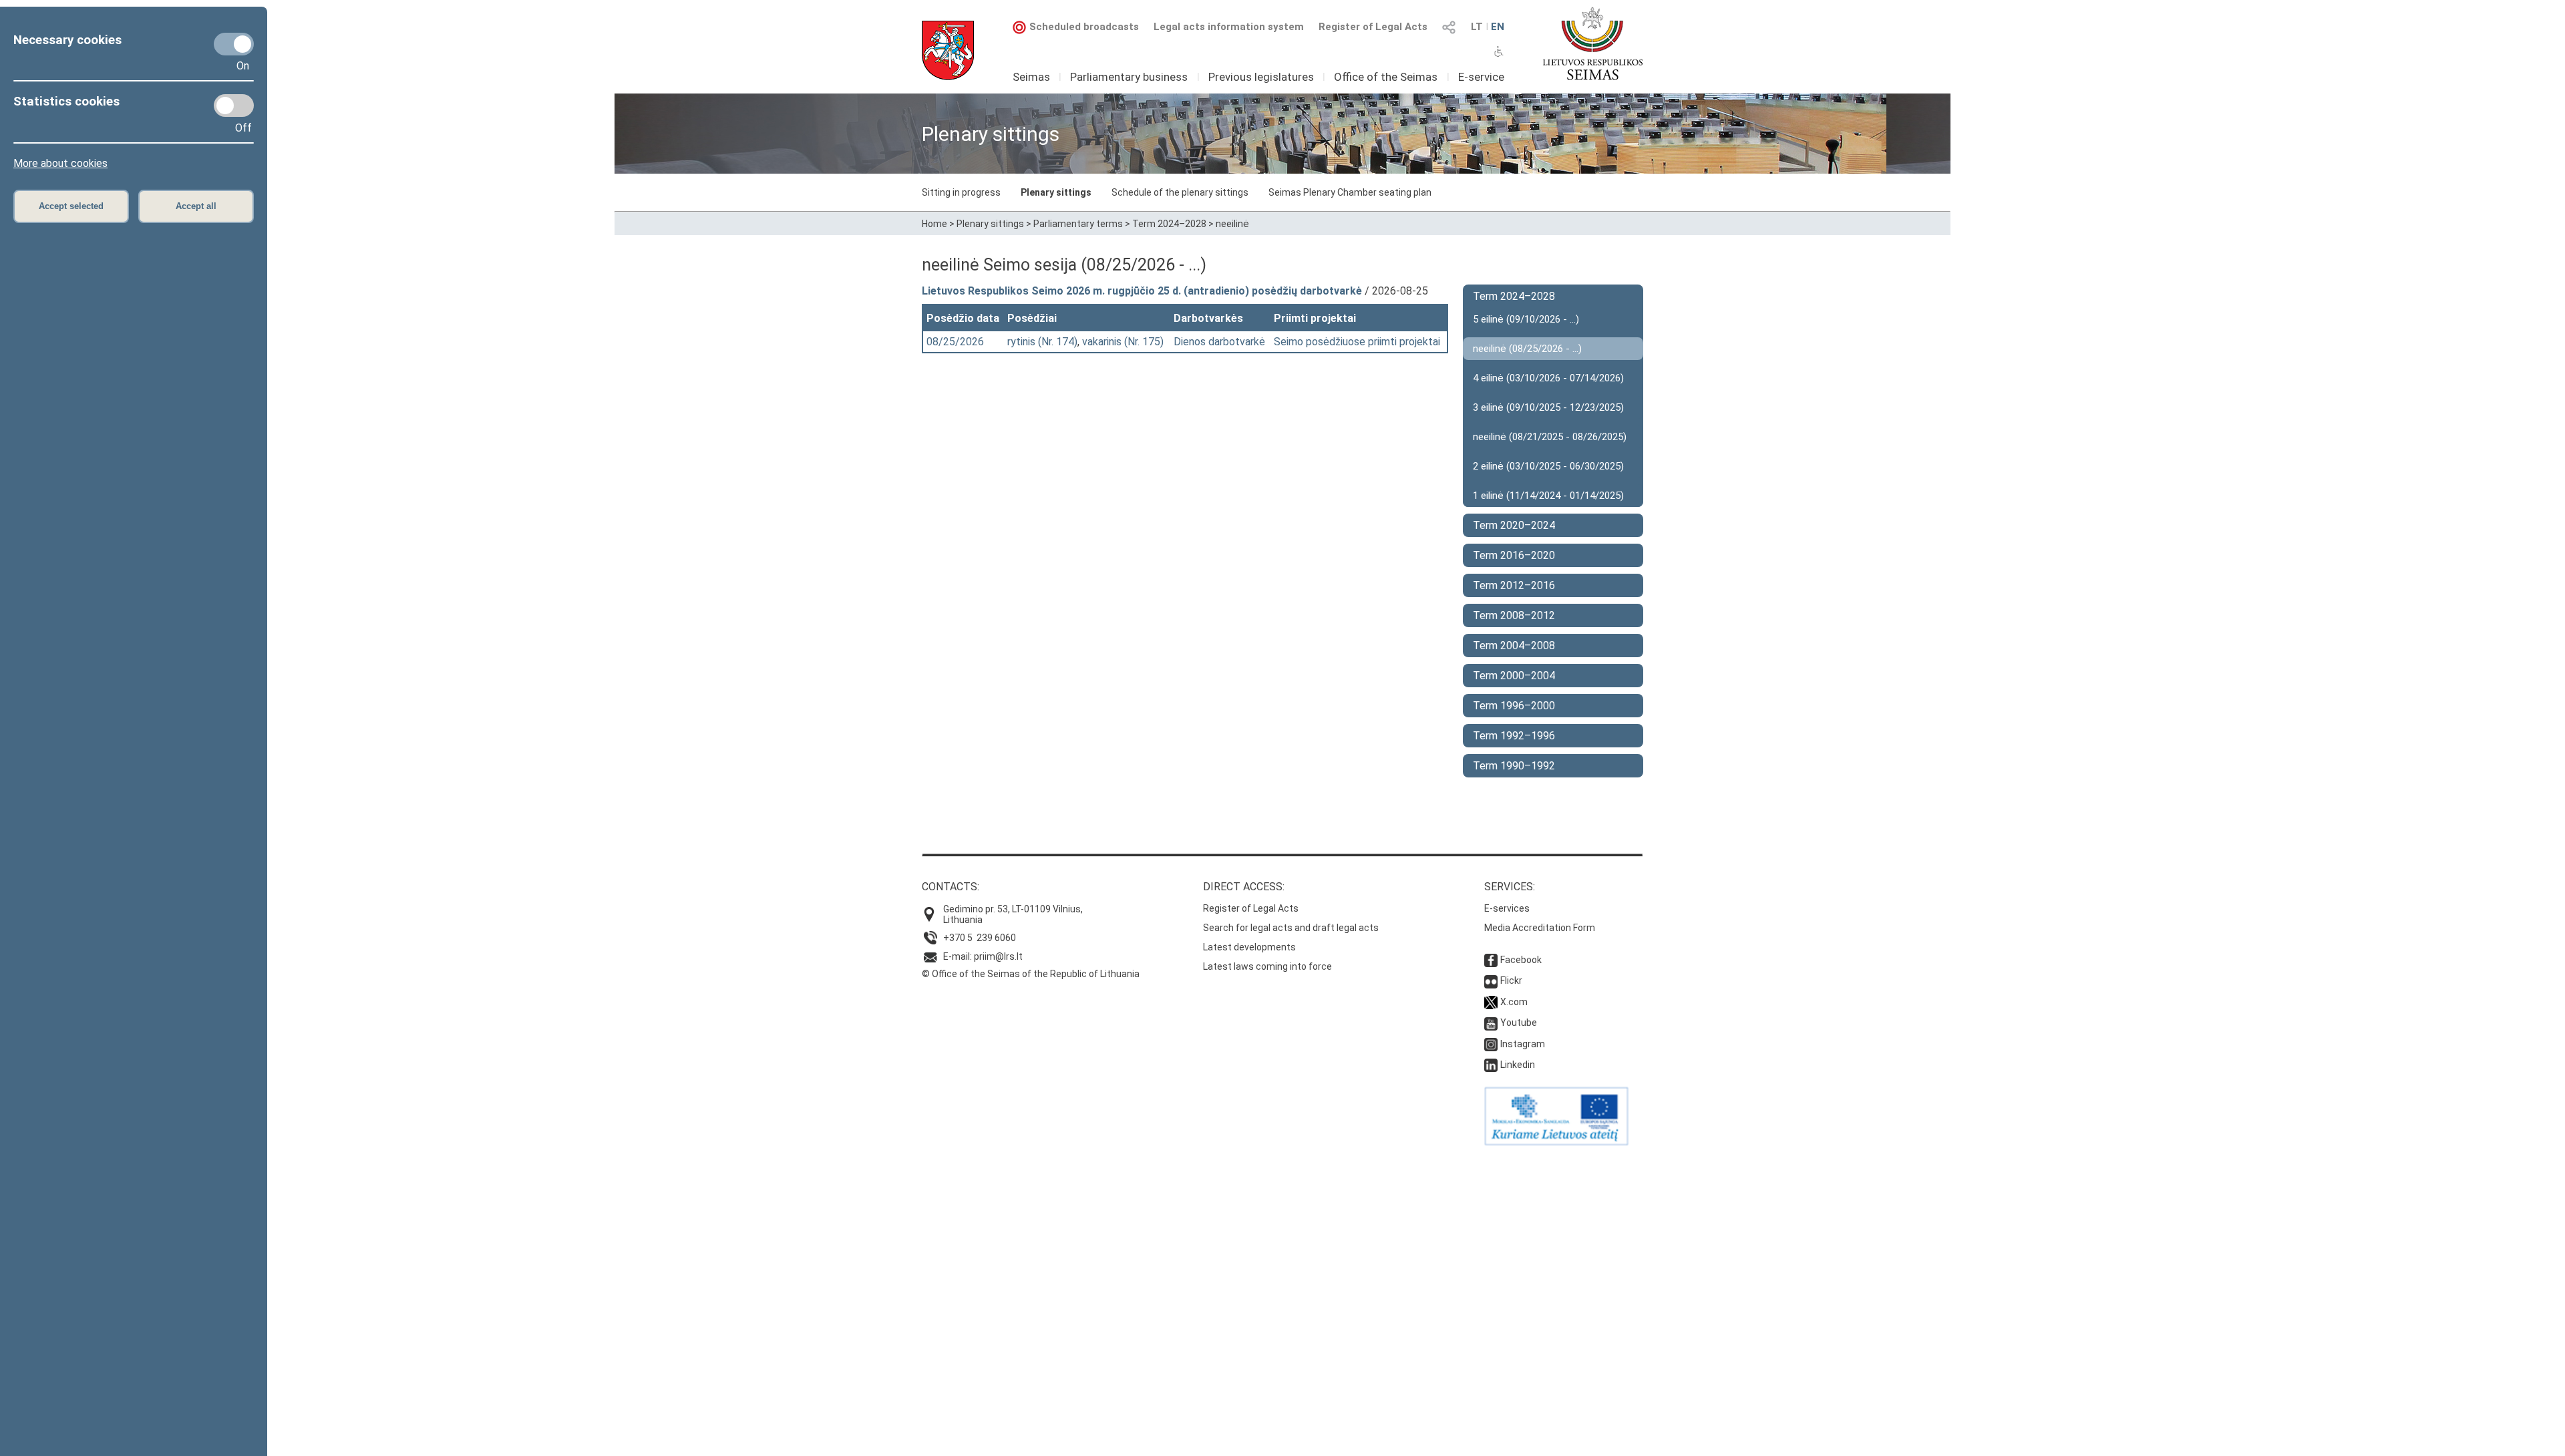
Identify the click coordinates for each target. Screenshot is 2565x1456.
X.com (1514, 1002)
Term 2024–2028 (1169, 224)
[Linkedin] (1491, 1065)
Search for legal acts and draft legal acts (1291, 928)
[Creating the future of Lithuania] (1556, 1142)
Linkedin (1518, 1065)
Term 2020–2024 (1514, 525)
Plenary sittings (1056, 192)
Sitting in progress (961, 192)
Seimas (1031, 77)
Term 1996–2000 (1514, 706)
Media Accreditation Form (1540, 928)
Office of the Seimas (1386, 77)
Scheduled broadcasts (1084, 27)
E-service (1481, 77)
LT (1477, 27)
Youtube (1519, 1023)
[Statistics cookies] (234, 106)
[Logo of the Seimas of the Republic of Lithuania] (1593, 43)
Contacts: (951, 887)
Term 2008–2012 (1514, 615)
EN (1498, 27)
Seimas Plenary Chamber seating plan (1350, 192)
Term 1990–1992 (1514, 766)
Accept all (196, 206)
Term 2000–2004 (1514, 676)
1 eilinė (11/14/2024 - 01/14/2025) (1548, 496)
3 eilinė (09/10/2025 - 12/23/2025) (1548, 407)
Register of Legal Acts (1373, 27)
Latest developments (1249, 947)
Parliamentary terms (1078, 224)
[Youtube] (1491, 1023)
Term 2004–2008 (1514, 646)
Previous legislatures (1261, 77)
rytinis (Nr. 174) (1042, 342)
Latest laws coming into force (1267, 966)
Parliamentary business (1129, 77)
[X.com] (1491, 1002)
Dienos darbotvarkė (1219, 342)
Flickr (1511, 980)
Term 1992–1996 (1514, 736)
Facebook (1521, 960)
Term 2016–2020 (1514, 555)
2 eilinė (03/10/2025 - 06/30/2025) (1548, 466)
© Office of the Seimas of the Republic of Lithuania (1031, 974)
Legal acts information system (1229, 27)
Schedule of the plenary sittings (1180, 192)
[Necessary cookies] (234, 44)
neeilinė (1232, 224)
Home (934, 224)
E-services (1507, 908)
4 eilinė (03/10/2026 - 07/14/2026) (1548, 378)
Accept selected (71, 206)
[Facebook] (1491, 960)
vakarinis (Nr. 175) (1123, 342)
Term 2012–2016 (1514, 585)
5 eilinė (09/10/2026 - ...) (1526, 319)
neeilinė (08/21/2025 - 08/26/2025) (1550, 437)
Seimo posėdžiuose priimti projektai (1357, 342)
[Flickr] (1491, 980)
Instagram (1523, 1044)
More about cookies (60, 163)
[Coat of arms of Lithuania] (948, 50)
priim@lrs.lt (998, 956)
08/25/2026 (955, 342)
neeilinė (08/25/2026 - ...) (1527, 349)
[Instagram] (1491, 1044)
